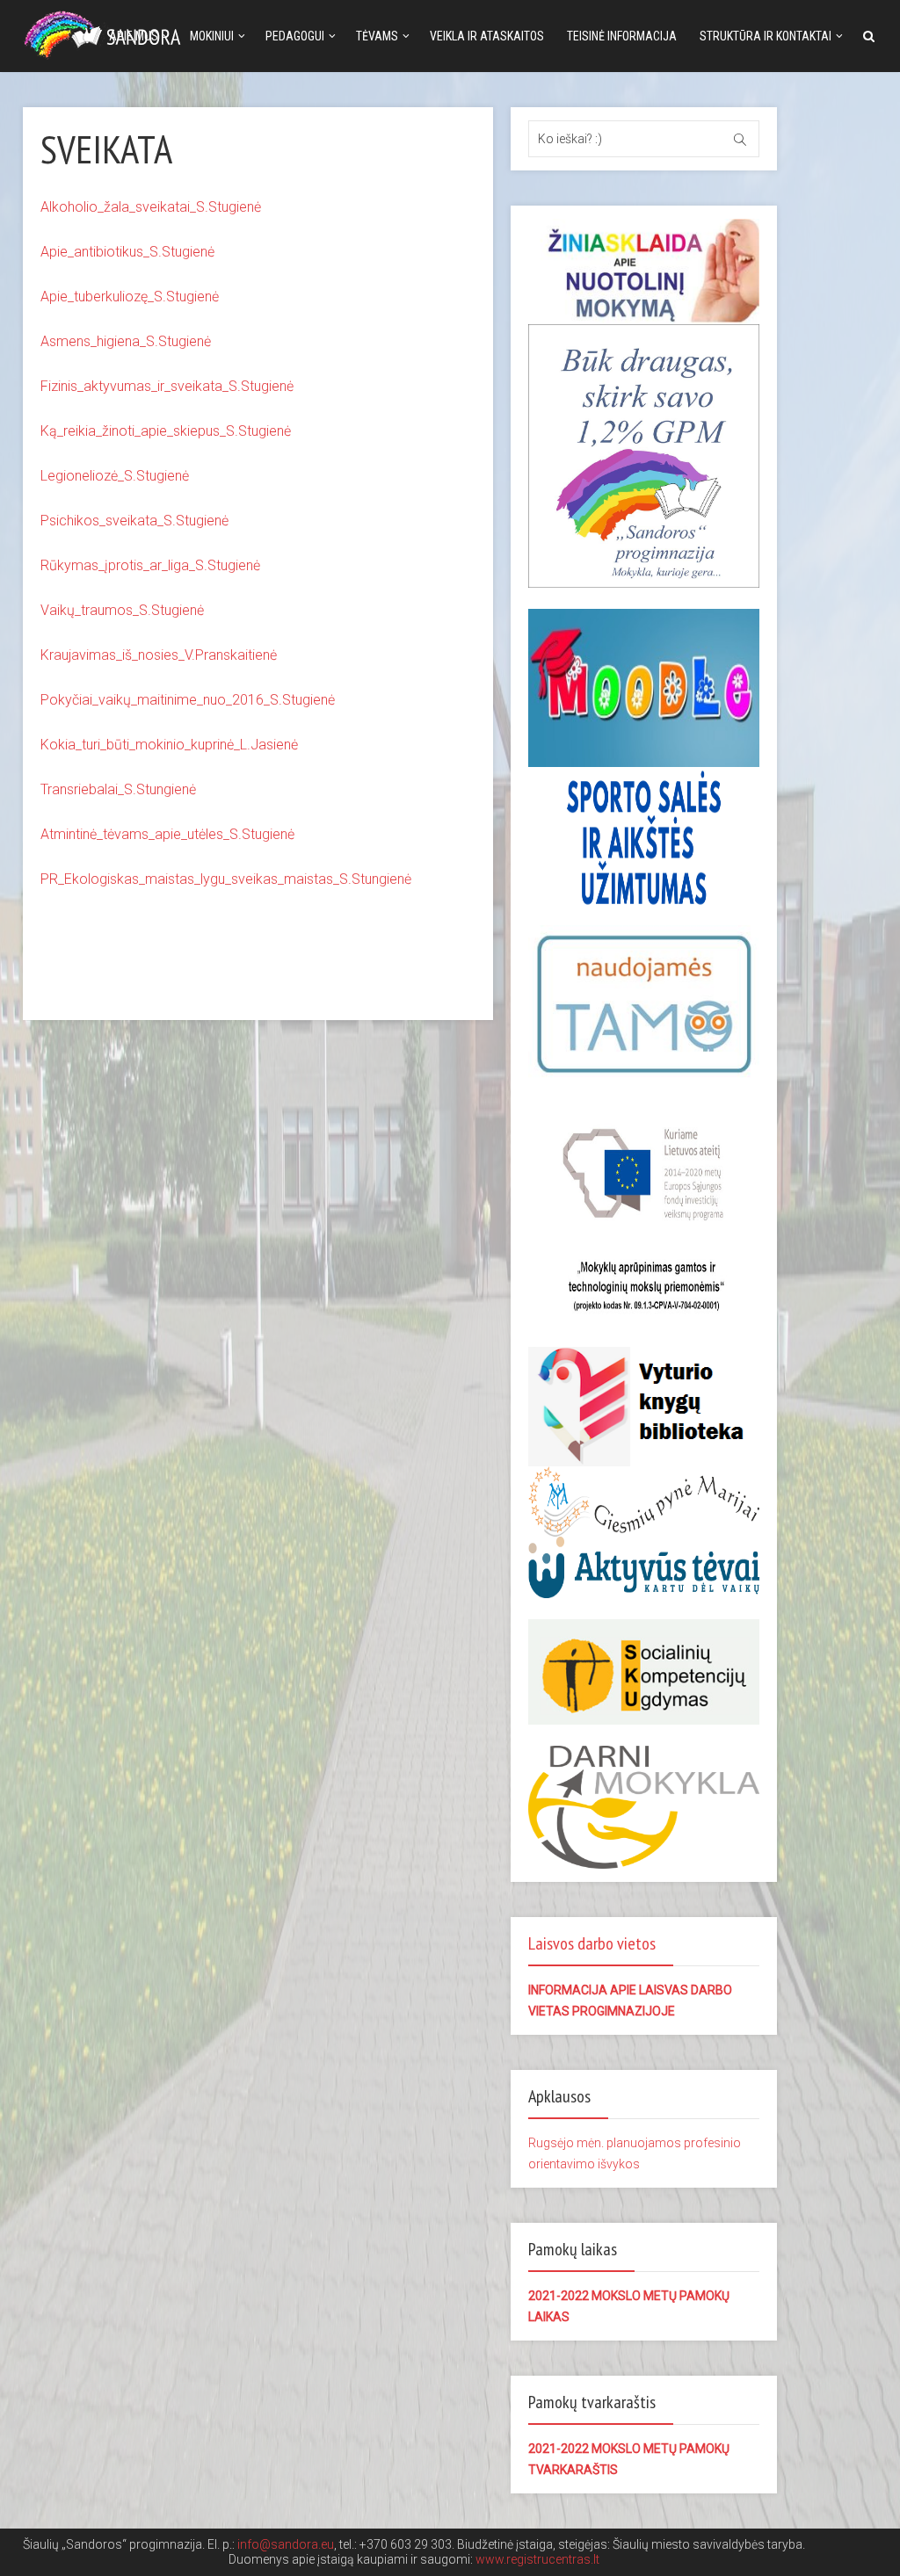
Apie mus (134, 36)
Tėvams (377, 36)
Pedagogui (295, 36)
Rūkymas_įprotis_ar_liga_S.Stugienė (150, 565)
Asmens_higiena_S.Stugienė (126, 341)
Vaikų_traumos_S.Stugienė (122, 610)
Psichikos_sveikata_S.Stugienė (134, 521)
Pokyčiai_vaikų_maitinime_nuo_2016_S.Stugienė (188, 700)
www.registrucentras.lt (537, 2559)
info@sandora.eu (286, 2544)
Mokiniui (212, 36)
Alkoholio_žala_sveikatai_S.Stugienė (151, 207)
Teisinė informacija (622, 36)
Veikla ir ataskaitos (487, 36)
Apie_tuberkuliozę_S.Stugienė (130, 297)
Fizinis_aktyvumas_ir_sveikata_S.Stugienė (167, 386)
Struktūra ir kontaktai (766, 36)
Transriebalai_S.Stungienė (118, 789)
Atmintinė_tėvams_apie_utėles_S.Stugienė (167, 834)
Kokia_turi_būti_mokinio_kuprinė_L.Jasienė (169, 745)
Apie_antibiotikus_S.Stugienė (127, 252)
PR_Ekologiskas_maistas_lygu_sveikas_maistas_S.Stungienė (226, 879)
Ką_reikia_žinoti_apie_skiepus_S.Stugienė (166, 431)
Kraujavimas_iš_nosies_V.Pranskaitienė (159, 655)
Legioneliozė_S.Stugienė (115, 476)
